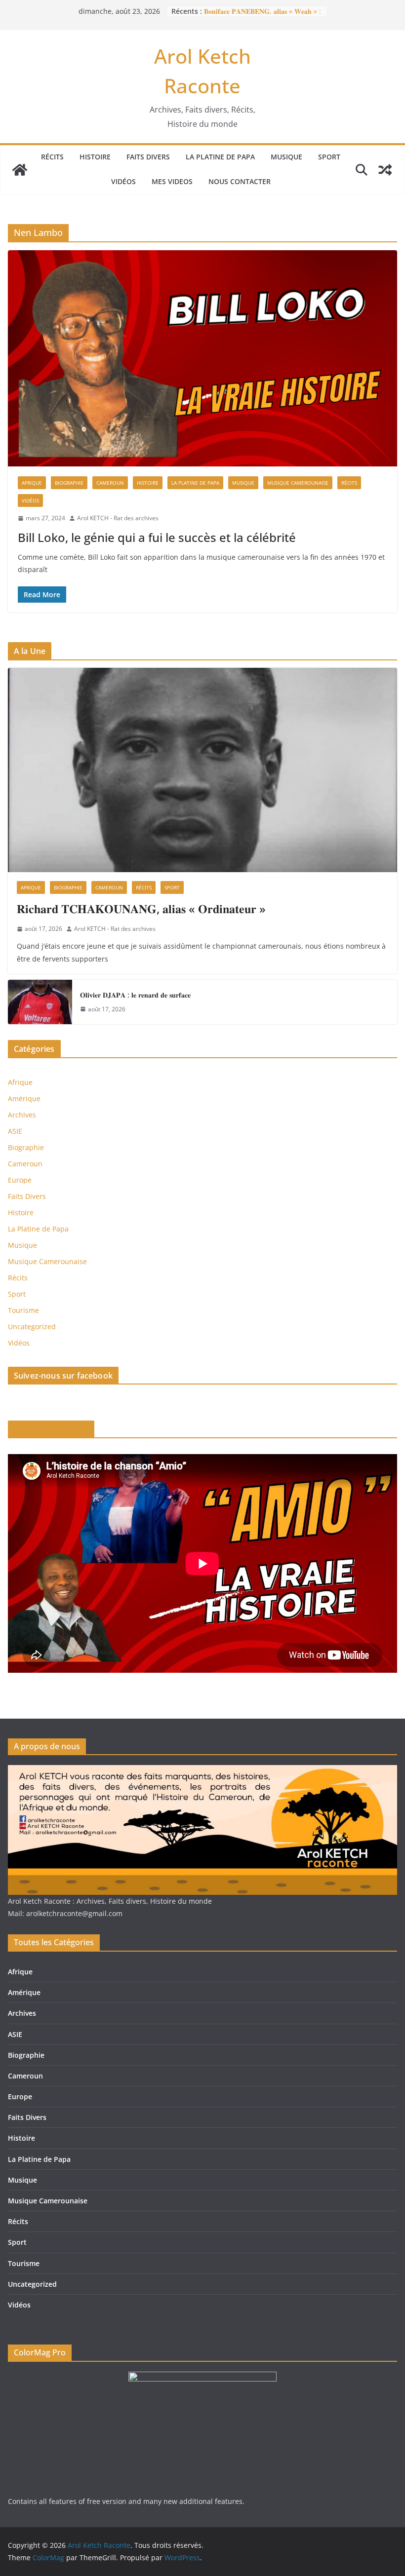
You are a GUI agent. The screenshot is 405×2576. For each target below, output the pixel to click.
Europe (20, 1180)
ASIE (15, 1131)
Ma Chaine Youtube (51, 1429)
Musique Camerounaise (298, 483)
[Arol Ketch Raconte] (20, 170)
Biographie (69, 483)
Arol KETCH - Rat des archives (118, 518)
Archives (22, 1115)
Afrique (32, 483)
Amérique (24, 1098)
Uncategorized (32, 1326)
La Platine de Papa (220, 157)
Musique (286, 157)
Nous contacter (240, 181)
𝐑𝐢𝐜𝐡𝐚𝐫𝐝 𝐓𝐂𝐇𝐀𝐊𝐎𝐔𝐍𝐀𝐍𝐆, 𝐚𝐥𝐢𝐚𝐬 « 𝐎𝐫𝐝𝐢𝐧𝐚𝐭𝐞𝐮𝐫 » (141, 908)
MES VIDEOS (172, 181)
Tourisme (23, 1310)
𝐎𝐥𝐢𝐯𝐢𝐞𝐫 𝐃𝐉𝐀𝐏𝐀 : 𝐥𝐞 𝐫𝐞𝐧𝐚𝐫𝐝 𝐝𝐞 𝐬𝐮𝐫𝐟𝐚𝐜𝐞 (135, 995)
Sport (329, 157)
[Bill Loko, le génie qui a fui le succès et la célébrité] (202, 358)
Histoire (95, 157)
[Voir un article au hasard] (385, 170)
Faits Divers (148, 157)
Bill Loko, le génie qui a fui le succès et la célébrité (157, 537)
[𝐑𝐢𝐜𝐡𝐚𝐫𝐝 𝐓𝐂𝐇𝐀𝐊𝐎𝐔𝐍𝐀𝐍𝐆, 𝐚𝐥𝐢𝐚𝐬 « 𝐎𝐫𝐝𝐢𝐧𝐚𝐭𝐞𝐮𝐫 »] (202, 770)
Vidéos (123, 181)
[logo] (202, 1771)
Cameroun (110, 483)
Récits (52, 157)
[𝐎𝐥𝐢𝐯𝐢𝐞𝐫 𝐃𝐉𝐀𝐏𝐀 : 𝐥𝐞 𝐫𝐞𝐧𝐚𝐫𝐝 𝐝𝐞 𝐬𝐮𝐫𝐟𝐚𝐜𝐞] (40, 1002)
